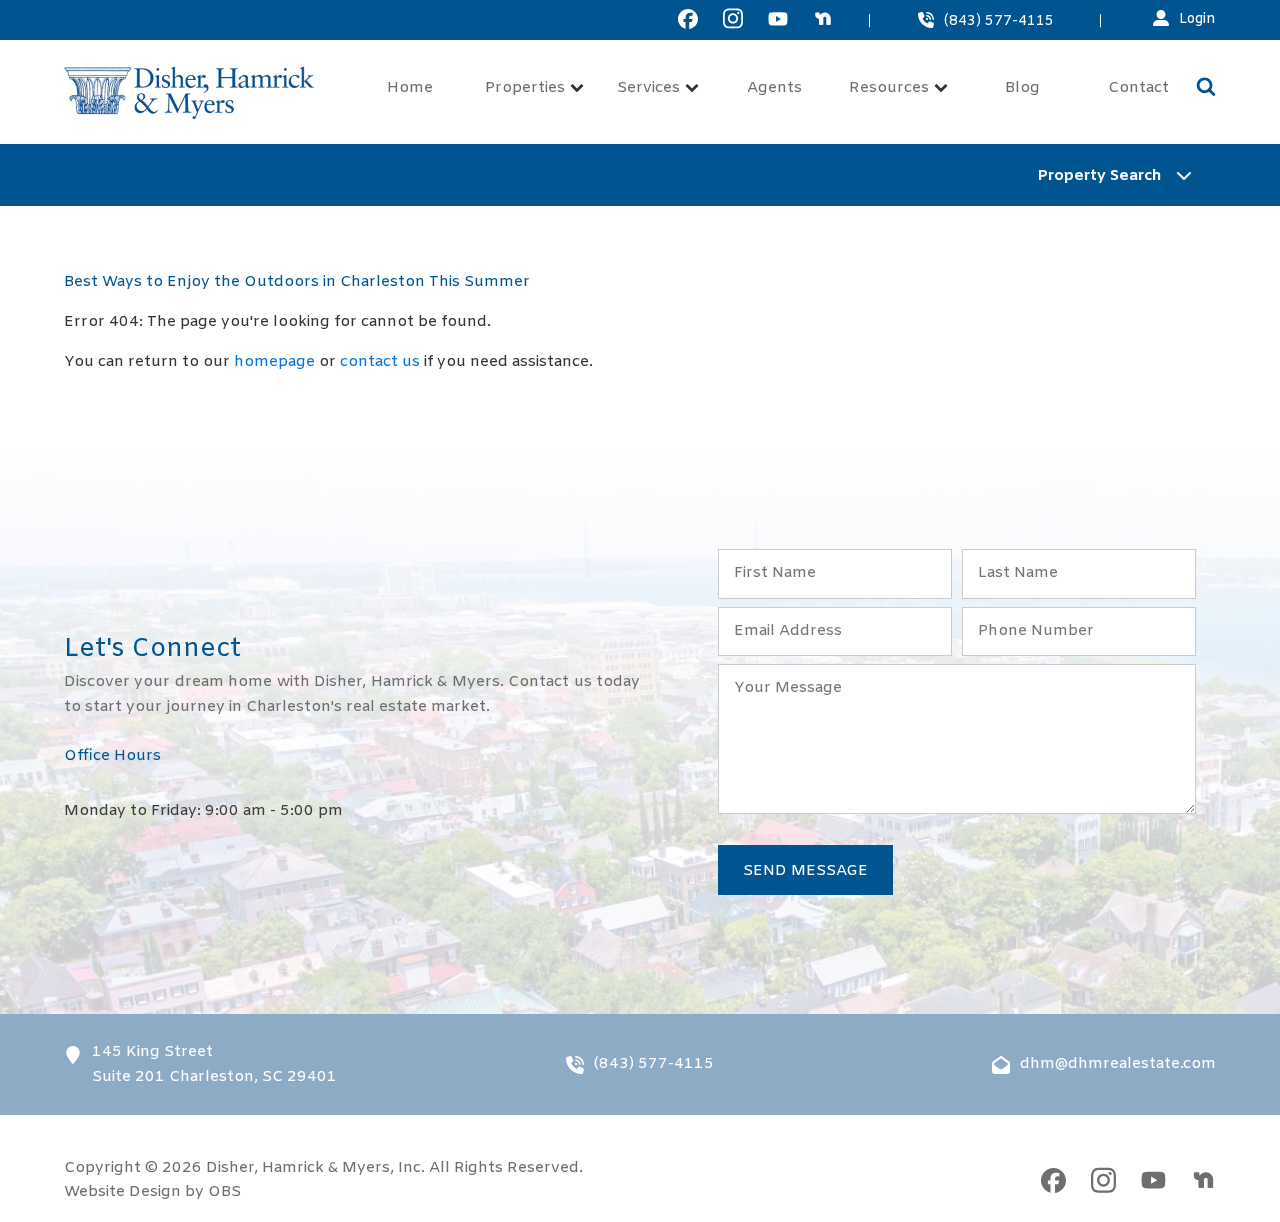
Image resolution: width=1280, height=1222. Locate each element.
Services (648, 88)
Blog (1022, 88)
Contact (1138, 88)
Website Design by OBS (152, 1192)
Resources (889, 88)
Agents (774, 88)
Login (1197, 19)
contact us (380, 362)
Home (410, 88)
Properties (525, 88)
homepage (274, 362)
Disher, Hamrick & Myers (298, 1168)
